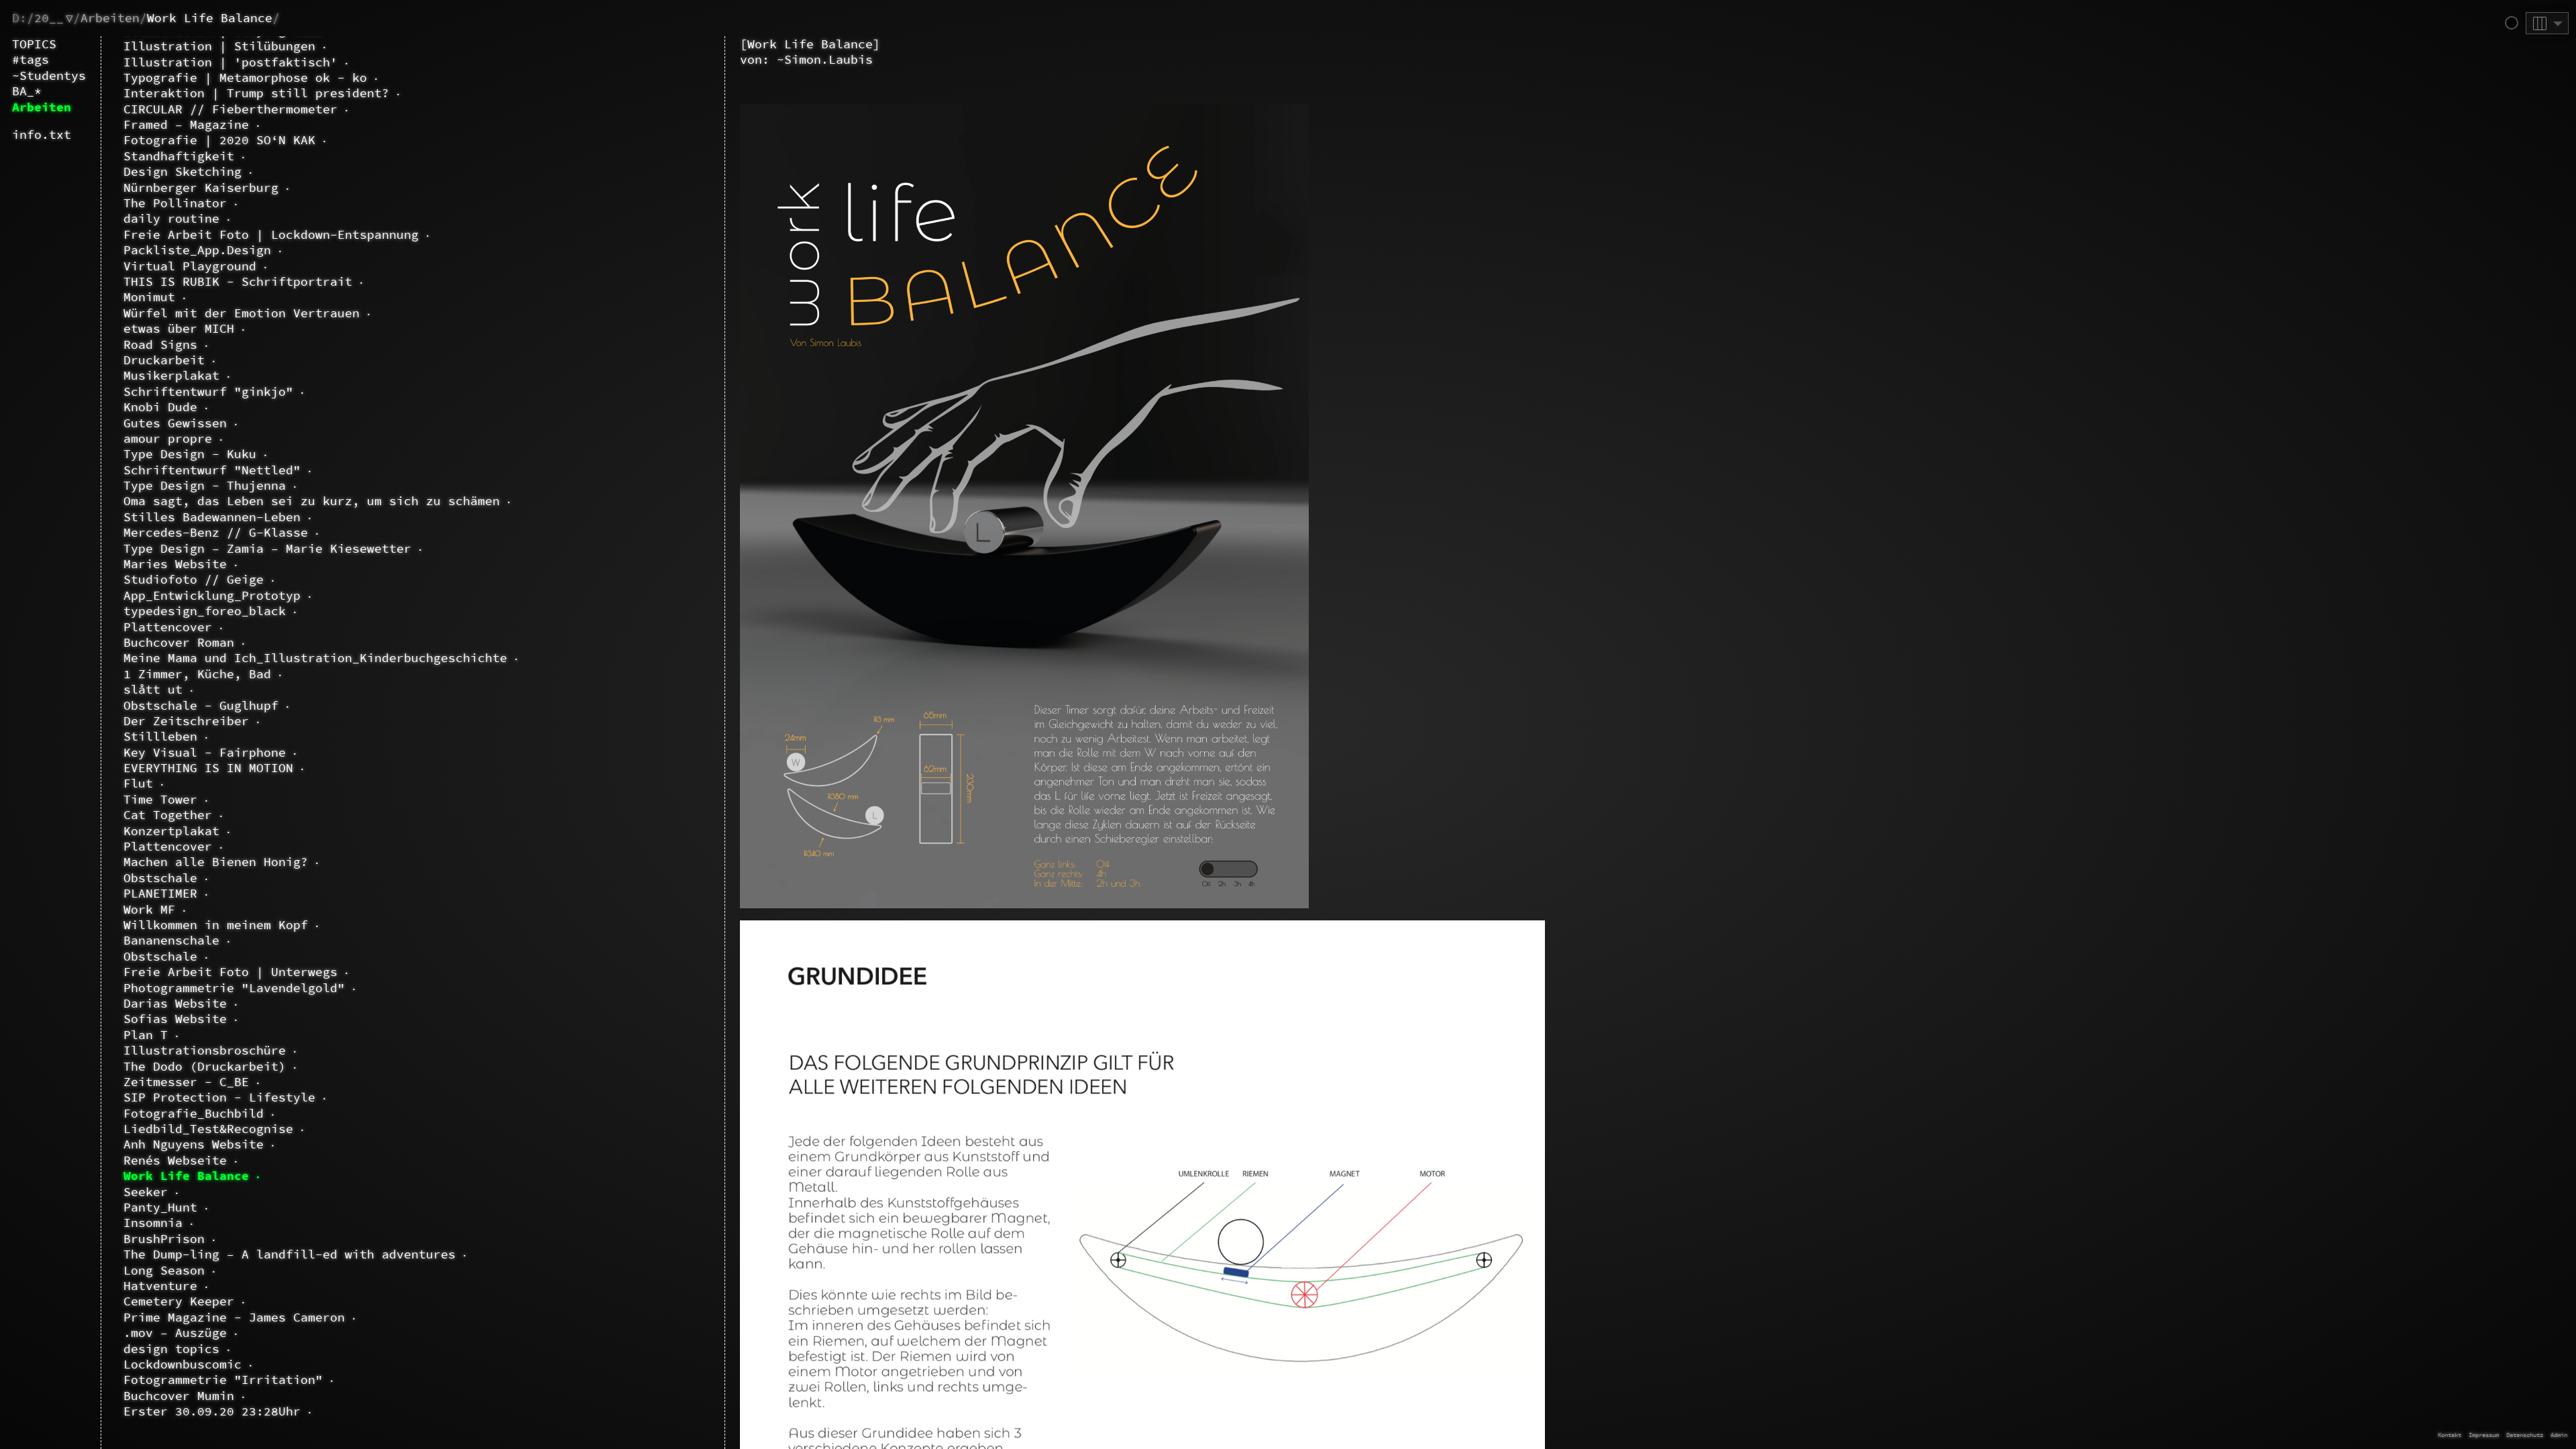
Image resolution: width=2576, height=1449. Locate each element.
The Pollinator (175, 203)
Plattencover (168, 627)
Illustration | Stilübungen (219, 46)
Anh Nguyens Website (194, 1144)
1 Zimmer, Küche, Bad (197, 674)
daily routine (171, 218)
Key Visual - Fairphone (205, 752)
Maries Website (175, 564)
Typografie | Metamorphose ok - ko (245, 77)
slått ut (153, 689)
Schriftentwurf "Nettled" (212, 470)
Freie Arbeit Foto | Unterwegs (230, 972)
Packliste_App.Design (197, 250)
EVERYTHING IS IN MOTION (208, 768)
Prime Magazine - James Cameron (234, 1317)
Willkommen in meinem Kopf (216, 925)
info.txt (42, 135)
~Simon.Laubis (825, 59)
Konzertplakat (171, 831)
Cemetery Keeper (179, 1301)
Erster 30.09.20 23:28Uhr (212, 1411)
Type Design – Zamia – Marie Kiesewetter (267, 548)
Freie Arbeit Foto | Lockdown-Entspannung (271, 234)
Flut (138, 783)
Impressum (2484, 1435)
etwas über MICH (179, 328)
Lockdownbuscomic (182, 1364)
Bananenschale (171, 940)
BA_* (27, 91)
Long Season (164, 1270)
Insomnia (153, 1223)
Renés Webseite (175, 1160)
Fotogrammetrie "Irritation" (223, 1380)
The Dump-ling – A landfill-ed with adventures (289, 1254)
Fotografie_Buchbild (194, 1113)
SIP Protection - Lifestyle (219, 1097)
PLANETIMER (160, 893)
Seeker (146, 1192)
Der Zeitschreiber (186, 721)
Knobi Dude (160, 407)
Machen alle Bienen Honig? (216, 862)
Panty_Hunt (160, 1207)
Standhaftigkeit (179, 156)
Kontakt (2450, 1435)
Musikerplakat (171, 375)
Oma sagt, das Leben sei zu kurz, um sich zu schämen (312, 501)
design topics (171, 1349)
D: (19, 18)
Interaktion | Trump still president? (256, 93)
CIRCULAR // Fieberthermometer (230, 109)
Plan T (146, 1035)
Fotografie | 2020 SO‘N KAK (219, 140)
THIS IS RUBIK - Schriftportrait (238, 281)
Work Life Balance (210, 18)
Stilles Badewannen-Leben (212, 517)
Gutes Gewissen (175, 423)
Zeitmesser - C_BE (186, 1082)
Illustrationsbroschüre (205, 1050)
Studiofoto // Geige (194, 579)
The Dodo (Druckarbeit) (205, 1066)
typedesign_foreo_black (205, 611)
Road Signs (160, 344)
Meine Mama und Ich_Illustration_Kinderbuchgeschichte (315, 658)
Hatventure (160, 1286)
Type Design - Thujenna (205, 485)
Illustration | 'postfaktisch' (230, 62)
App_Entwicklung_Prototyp (212, 595)
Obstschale (160, 878)
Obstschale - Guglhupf (201, 705)
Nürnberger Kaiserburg (201, 187)
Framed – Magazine (186, 124)
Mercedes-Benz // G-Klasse (216, 532)
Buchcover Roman (179, 642)
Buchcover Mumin (179, 1396)
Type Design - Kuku (190, 454)
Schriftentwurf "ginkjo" (208, 391)
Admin (2559, 1435)
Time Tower (160, 799)
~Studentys (49, 75)
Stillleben (160, 736)
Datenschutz (2525, 1435)
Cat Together (168, 815)
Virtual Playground (190, 266)
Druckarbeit (164, 360)
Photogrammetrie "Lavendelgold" (234, 988)
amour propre (168, 438)
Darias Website (175, 1003)
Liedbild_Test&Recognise (208, 1129)
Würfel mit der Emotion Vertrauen (241, 313)
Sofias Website (175, 1019)
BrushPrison (164, 1239)
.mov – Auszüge (175, 1333)
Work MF (149, 909)
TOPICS (34, 44)
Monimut (149, 297)
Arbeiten (110, 18)
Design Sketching (182, 171)
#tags (31, 59)
